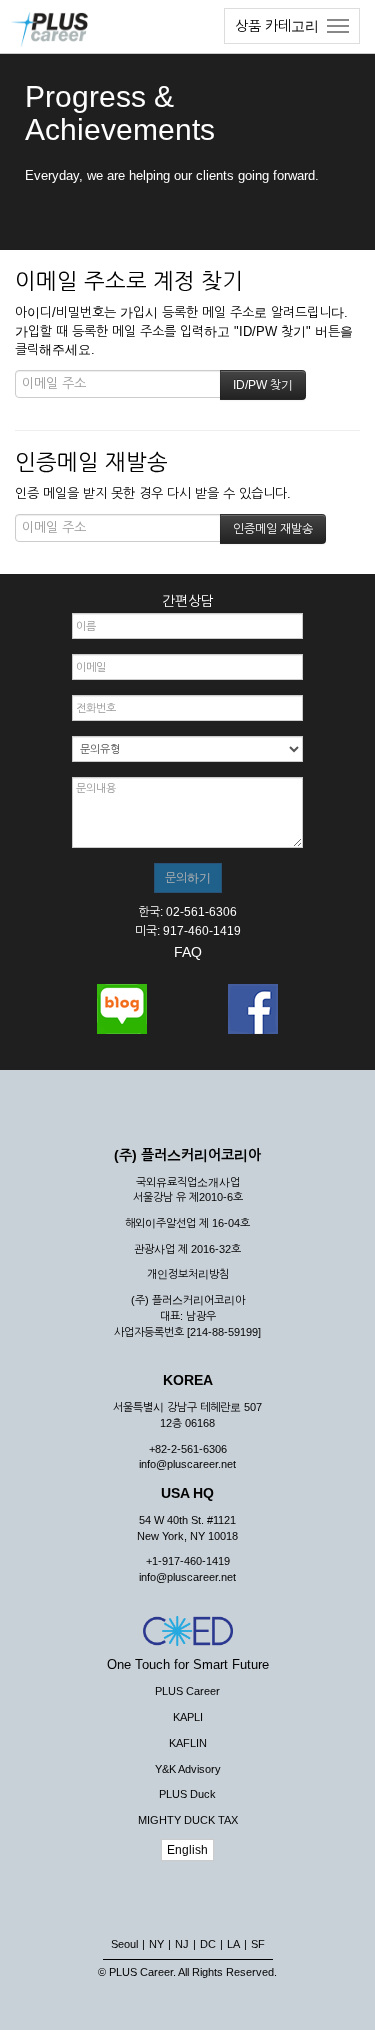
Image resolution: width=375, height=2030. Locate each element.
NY (156, 1944)
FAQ (188, 952)
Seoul (124, 1944)
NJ (182, 1944)
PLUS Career (187, 1691)
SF (258, 1944)
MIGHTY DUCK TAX (188, 1820)
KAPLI (188, 1717)
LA (233, 1944)
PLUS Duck (187, 1794)
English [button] (187, 1850)
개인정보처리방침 (188, 1274)
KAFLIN (188, 1743)
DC (208, 1944)
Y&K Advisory (188, 1769)
